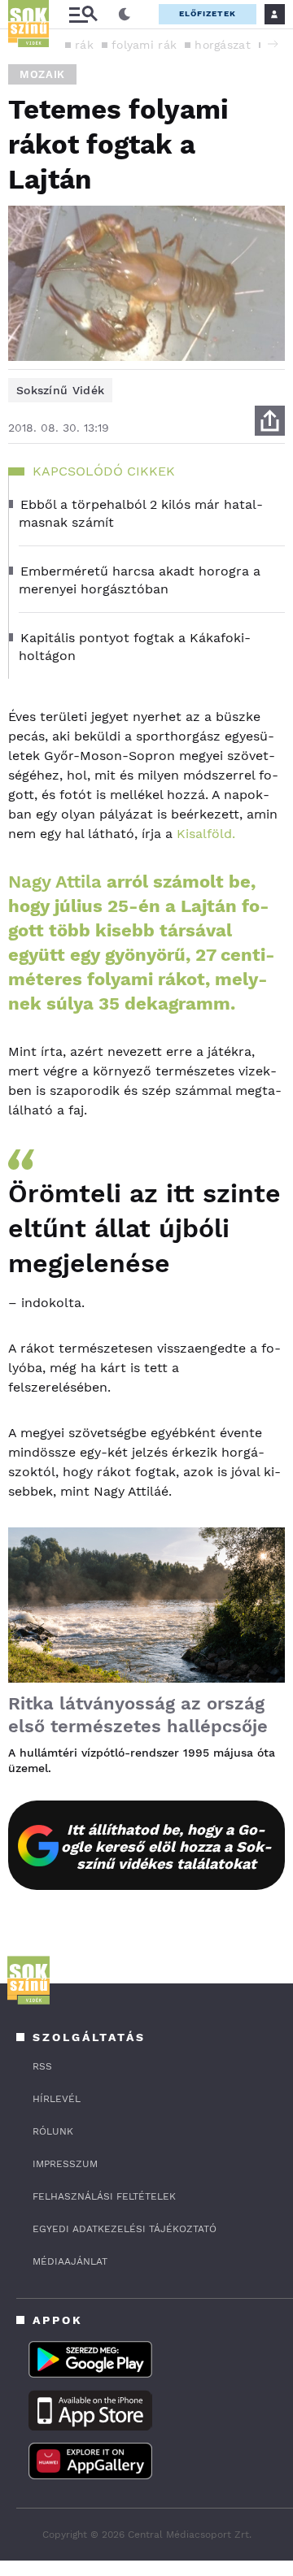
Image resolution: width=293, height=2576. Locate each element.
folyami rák (144, 45)
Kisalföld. (206, 834)
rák (84, 45)
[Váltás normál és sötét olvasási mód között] (125, 15)
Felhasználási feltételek (104, 2196)
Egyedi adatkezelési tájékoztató (125, 2229)
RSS (42, 2066)
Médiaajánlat (70, 2261)
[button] (273, 44)
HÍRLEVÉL (57, 2099)
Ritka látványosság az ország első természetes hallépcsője (138, 1715)
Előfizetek (208, 13)
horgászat (223, 45)
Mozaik (42, 74)
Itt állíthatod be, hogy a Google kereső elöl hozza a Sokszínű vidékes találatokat (166, 1846)
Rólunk (53, 2131)
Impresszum (65, 2164)
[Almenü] (83, 14)
